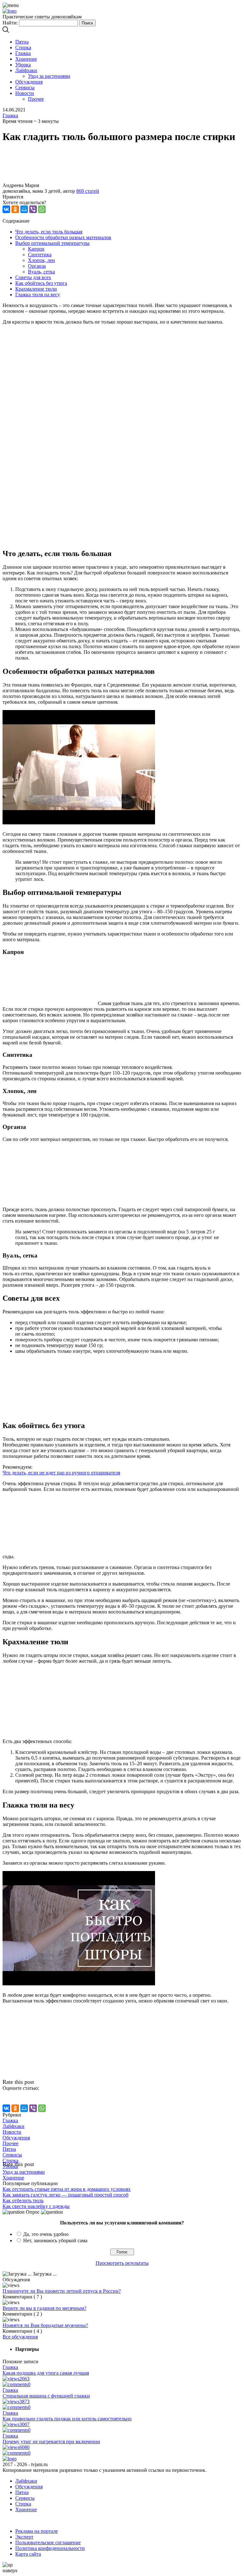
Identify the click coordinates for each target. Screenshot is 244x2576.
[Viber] (33, 209)
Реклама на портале (37, 2531)
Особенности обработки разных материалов (63, 237)
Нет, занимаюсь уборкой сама (55, 2241)
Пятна (22, 42)
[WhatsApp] (42, 209)
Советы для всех (33, 277)
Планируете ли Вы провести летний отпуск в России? (62, 2291)
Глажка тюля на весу (38, 295)
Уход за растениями (49, 76)
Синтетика (40, 255)
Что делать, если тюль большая (49, 232)
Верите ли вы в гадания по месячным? (44, 2308)
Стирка (23, 47)
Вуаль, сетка (41, 272)
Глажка (23, 53)
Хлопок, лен (41, 260)
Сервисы (25, 87)
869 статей (88, 191)
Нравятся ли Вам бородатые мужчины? (45, 2325)
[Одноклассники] (15, 209)
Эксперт (24, 2537)
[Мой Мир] (24, 209)
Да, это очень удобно (46, 2234)
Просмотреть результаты (122, 2263)
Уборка (23, 65)
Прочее (36, 99)
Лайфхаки (26, 70)
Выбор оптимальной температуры (52, 243)
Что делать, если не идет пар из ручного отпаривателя (61, 1473)
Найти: (10, 23)
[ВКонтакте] (6, 209)
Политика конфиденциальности (50, 2548)
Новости (25, 93)
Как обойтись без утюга (41, 283)
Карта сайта (28, 2554)
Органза (37, 266)
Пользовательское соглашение (48, 2542)
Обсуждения (29, 82)
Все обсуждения (20, 2337)
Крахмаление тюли (36, 289)
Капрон (36, 249)
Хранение (26, 59)
